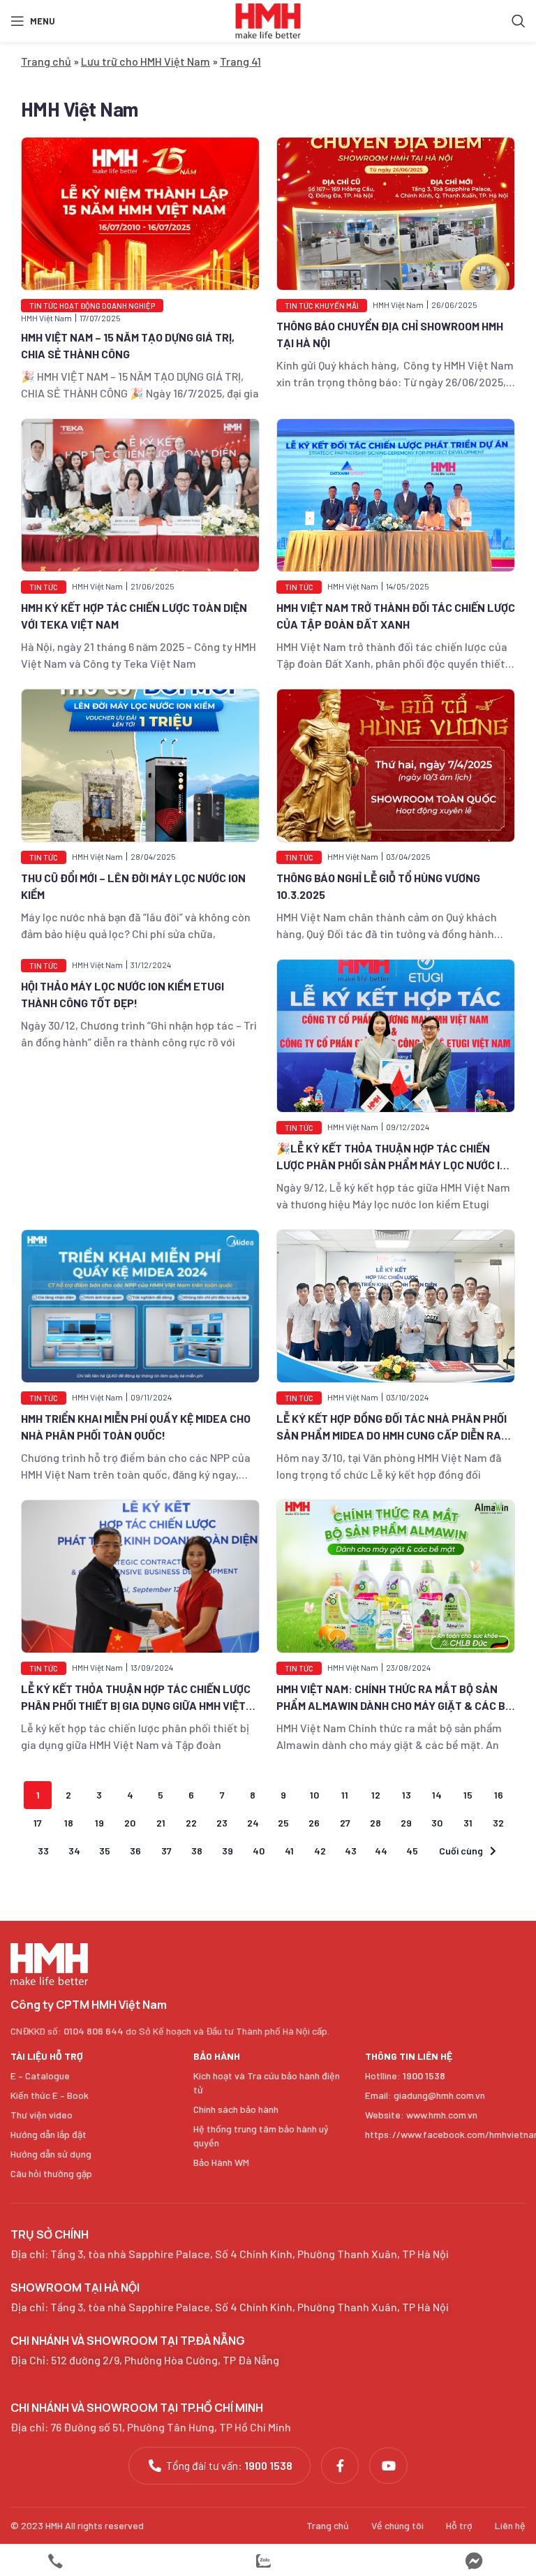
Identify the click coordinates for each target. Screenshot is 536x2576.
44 (381, 1851)
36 (135, 1851)
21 (161, 1823)
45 (412, 1851)
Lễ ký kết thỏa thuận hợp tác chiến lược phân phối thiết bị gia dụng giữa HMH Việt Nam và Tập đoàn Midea (136, 1705)
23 (222, 1823)
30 (437, 1823)
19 (99, 1823)
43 (351, 1851)
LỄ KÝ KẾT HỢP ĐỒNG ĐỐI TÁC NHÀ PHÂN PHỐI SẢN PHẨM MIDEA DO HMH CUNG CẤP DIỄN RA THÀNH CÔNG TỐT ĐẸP (392, 1435)
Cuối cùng (461, 1851)
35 (105, 1851)
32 (498, 1823)
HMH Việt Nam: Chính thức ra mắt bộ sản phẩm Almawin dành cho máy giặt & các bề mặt (394, 1705)
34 (74, 1851)
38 (197, 1851)
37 (166, 1851)
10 (314, 1795)
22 (191, 1823)
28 (375, 1823)
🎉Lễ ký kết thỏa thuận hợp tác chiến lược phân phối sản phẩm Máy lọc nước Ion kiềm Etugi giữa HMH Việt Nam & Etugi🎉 (395, 1165)
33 (43, 1851)
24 (253, 1823)
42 (320, 1851)
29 (406, 1823)
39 (228, 1851)
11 (345, 1795)
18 (69, 1823)
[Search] (519, 21)
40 (259, 1851)
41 (289, 1851)
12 (376, 1795)
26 (314, 1823)
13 (407, 1795)
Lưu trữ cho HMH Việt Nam (146, 61)
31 (468, 1823)
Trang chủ (46, 61)
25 (283, 1823)
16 (499, 1795)
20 (130, 1823)
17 (38, 1823)
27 (345, 1823)
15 (468, 1795)
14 (437, 1795)
